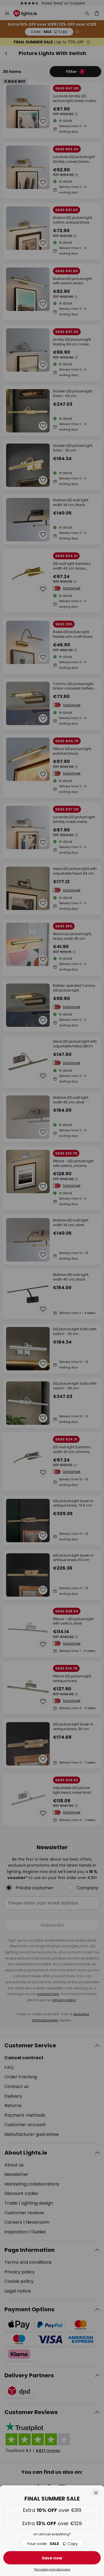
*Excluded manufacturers (52, 2570)
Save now (52, 2558)
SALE (52, 2544)
